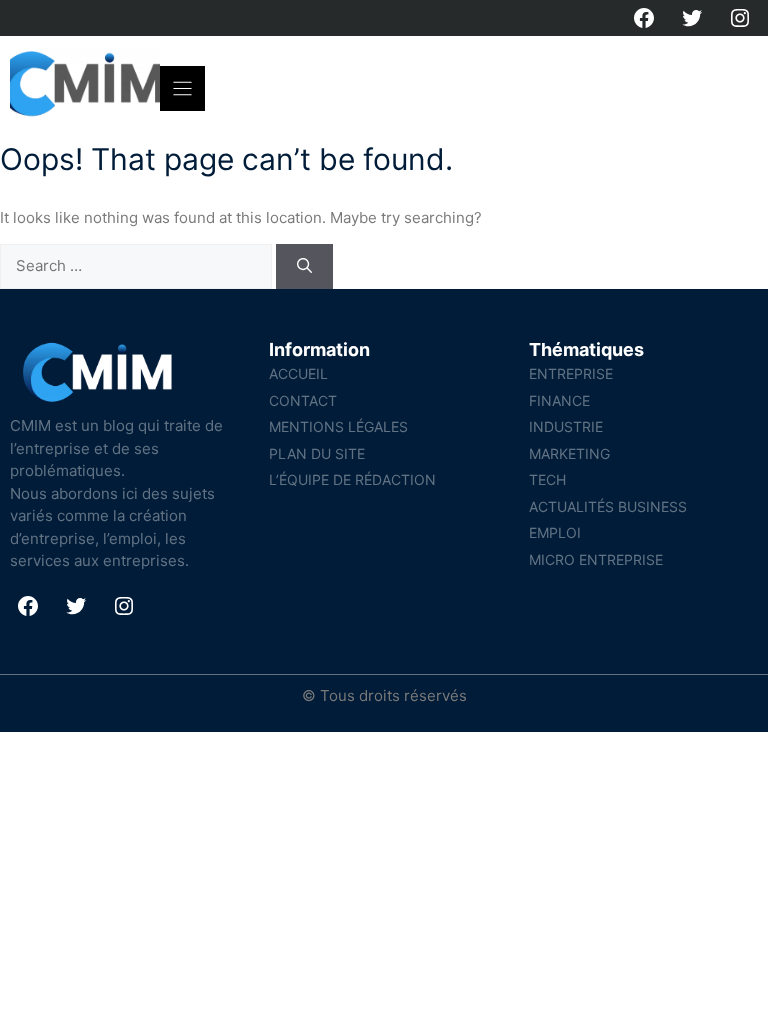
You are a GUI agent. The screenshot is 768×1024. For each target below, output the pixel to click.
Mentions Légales (338, 426)
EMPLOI (555, 532)
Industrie (566, 426)
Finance (559, 400)
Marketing (569, 453)
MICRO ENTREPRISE (596, 559)
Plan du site (317, 453)
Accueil (298, 373)
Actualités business (608, 506)
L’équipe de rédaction (352, 479)
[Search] (304, 266)
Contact (303, 400)
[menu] (182, 88)
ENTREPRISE (571, 373)
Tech (547, 479)
